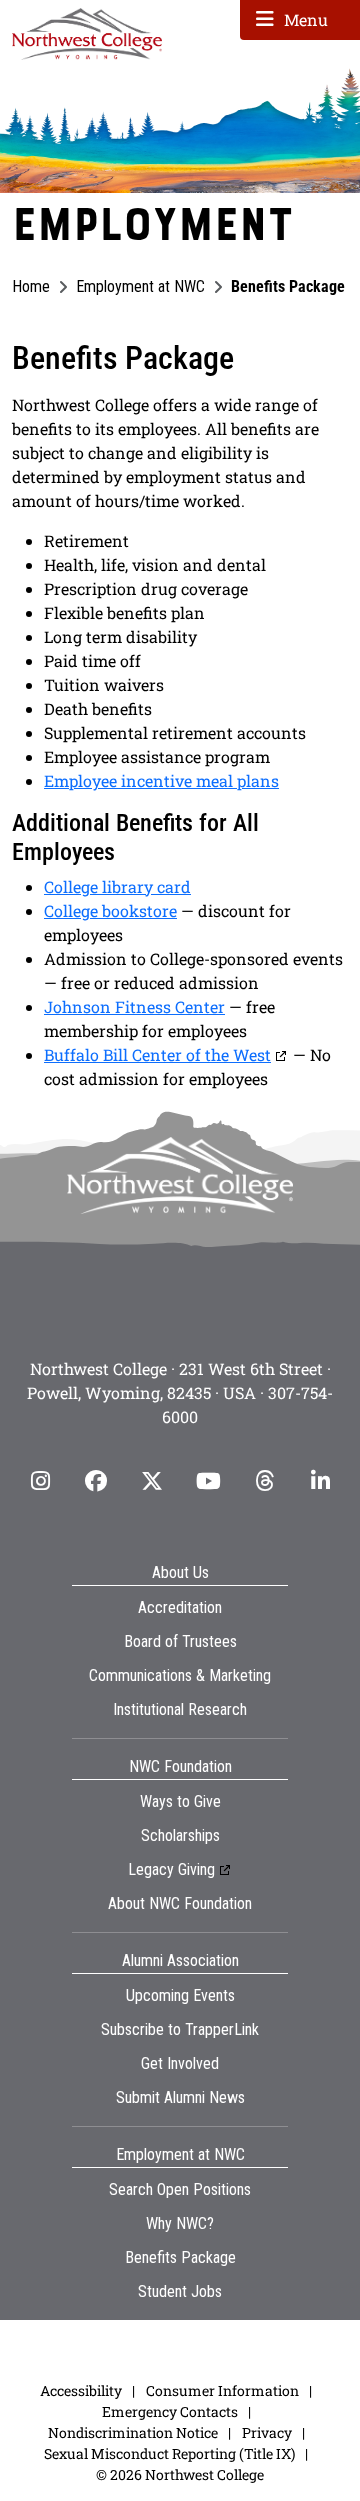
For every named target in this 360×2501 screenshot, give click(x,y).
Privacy (267, 2432)
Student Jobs (180, 2291)
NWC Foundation (180, 1766)
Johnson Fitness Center (134, 1006)
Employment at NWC (140, 286)
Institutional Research (180, 1709)
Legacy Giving (171, 1869)
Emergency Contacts (170, 2411)
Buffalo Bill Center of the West (157, 1054)
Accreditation (180, 1607)
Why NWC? (180, 2223)
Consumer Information (222, 2390)
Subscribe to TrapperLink (180, 2029)
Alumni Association (180, 1960)
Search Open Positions (180, 2189)
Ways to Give (180, 1801)
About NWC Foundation (180, 1903)
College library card (117, 886)
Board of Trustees (180, 1641)
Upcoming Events (180, 1995)
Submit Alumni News (180, 2097)
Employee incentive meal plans (161, 780)
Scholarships (180, 1835)
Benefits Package (180, 2257)
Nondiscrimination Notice (133, 2432)
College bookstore (110, 910)
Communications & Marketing (180, 1675)
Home (31, 286)
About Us (180, 1572)
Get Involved (180, 2063)
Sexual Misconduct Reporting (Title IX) (169, 2453)
